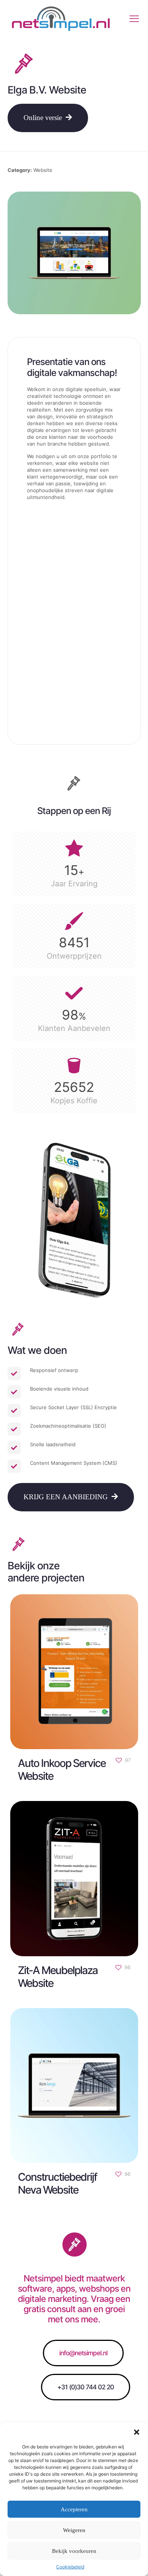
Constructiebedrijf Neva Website (57, 2183)
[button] (137, 2432)
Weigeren (74, 2530)
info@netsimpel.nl (83, 2353)
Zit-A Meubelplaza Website (58, 1976)
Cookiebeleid (70, 2567)
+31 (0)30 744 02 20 (86, 2387)
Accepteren (74, 2509)
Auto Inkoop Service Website (62, 1770)
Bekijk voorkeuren (74, 2551)
